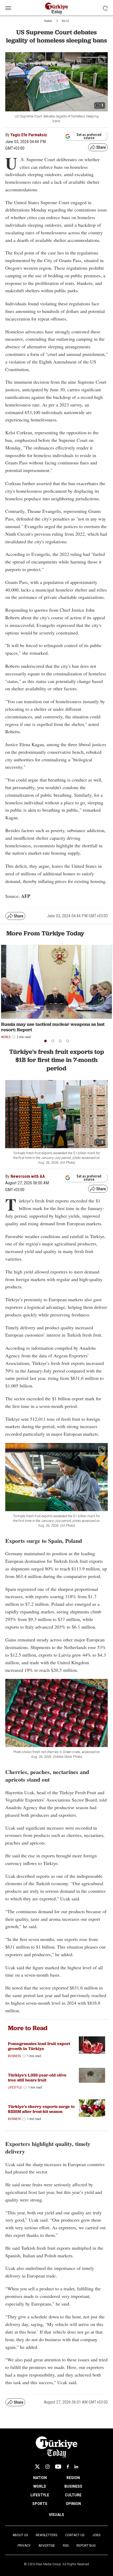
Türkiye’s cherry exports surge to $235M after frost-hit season (41, 2109)
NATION (40, 2478)
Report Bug (86, 2546)
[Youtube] (58, 2467)
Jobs (96, 2535)
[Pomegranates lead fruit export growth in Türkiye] (92, 2045)
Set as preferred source (89, 136)
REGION (73, 2478)
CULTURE (73, 2495)
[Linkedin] (76, 2467)
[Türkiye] (92, 2075)
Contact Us (75, 2535)
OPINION (73, 2504)
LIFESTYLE (40, 2495)
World (65, 21)
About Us (20, 2535)
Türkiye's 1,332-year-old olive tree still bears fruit (37, 2078)
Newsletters (47, 2535)
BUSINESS (73, 2486)
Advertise (47, 2546)
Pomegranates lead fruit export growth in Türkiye (39, 2046)
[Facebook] (68, 2467)
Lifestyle (15, 2087)
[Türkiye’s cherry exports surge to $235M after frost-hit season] (92, 2108)
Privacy (24, 2546)
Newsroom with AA (28, 1176)
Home (48, 21)
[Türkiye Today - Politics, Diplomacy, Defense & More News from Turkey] (57, 9)
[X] (37, 2467)
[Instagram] (47, 2467)
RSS (66, 2546)
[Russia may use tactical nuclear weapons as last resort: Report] (56, 982)
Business (14, 2056)
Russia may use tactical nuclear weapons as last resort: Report (53, 1027)
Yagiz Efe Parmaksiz (29, 135)
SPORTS (40, 2504)
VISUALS (56, 2515)
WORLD (40, 2486)
